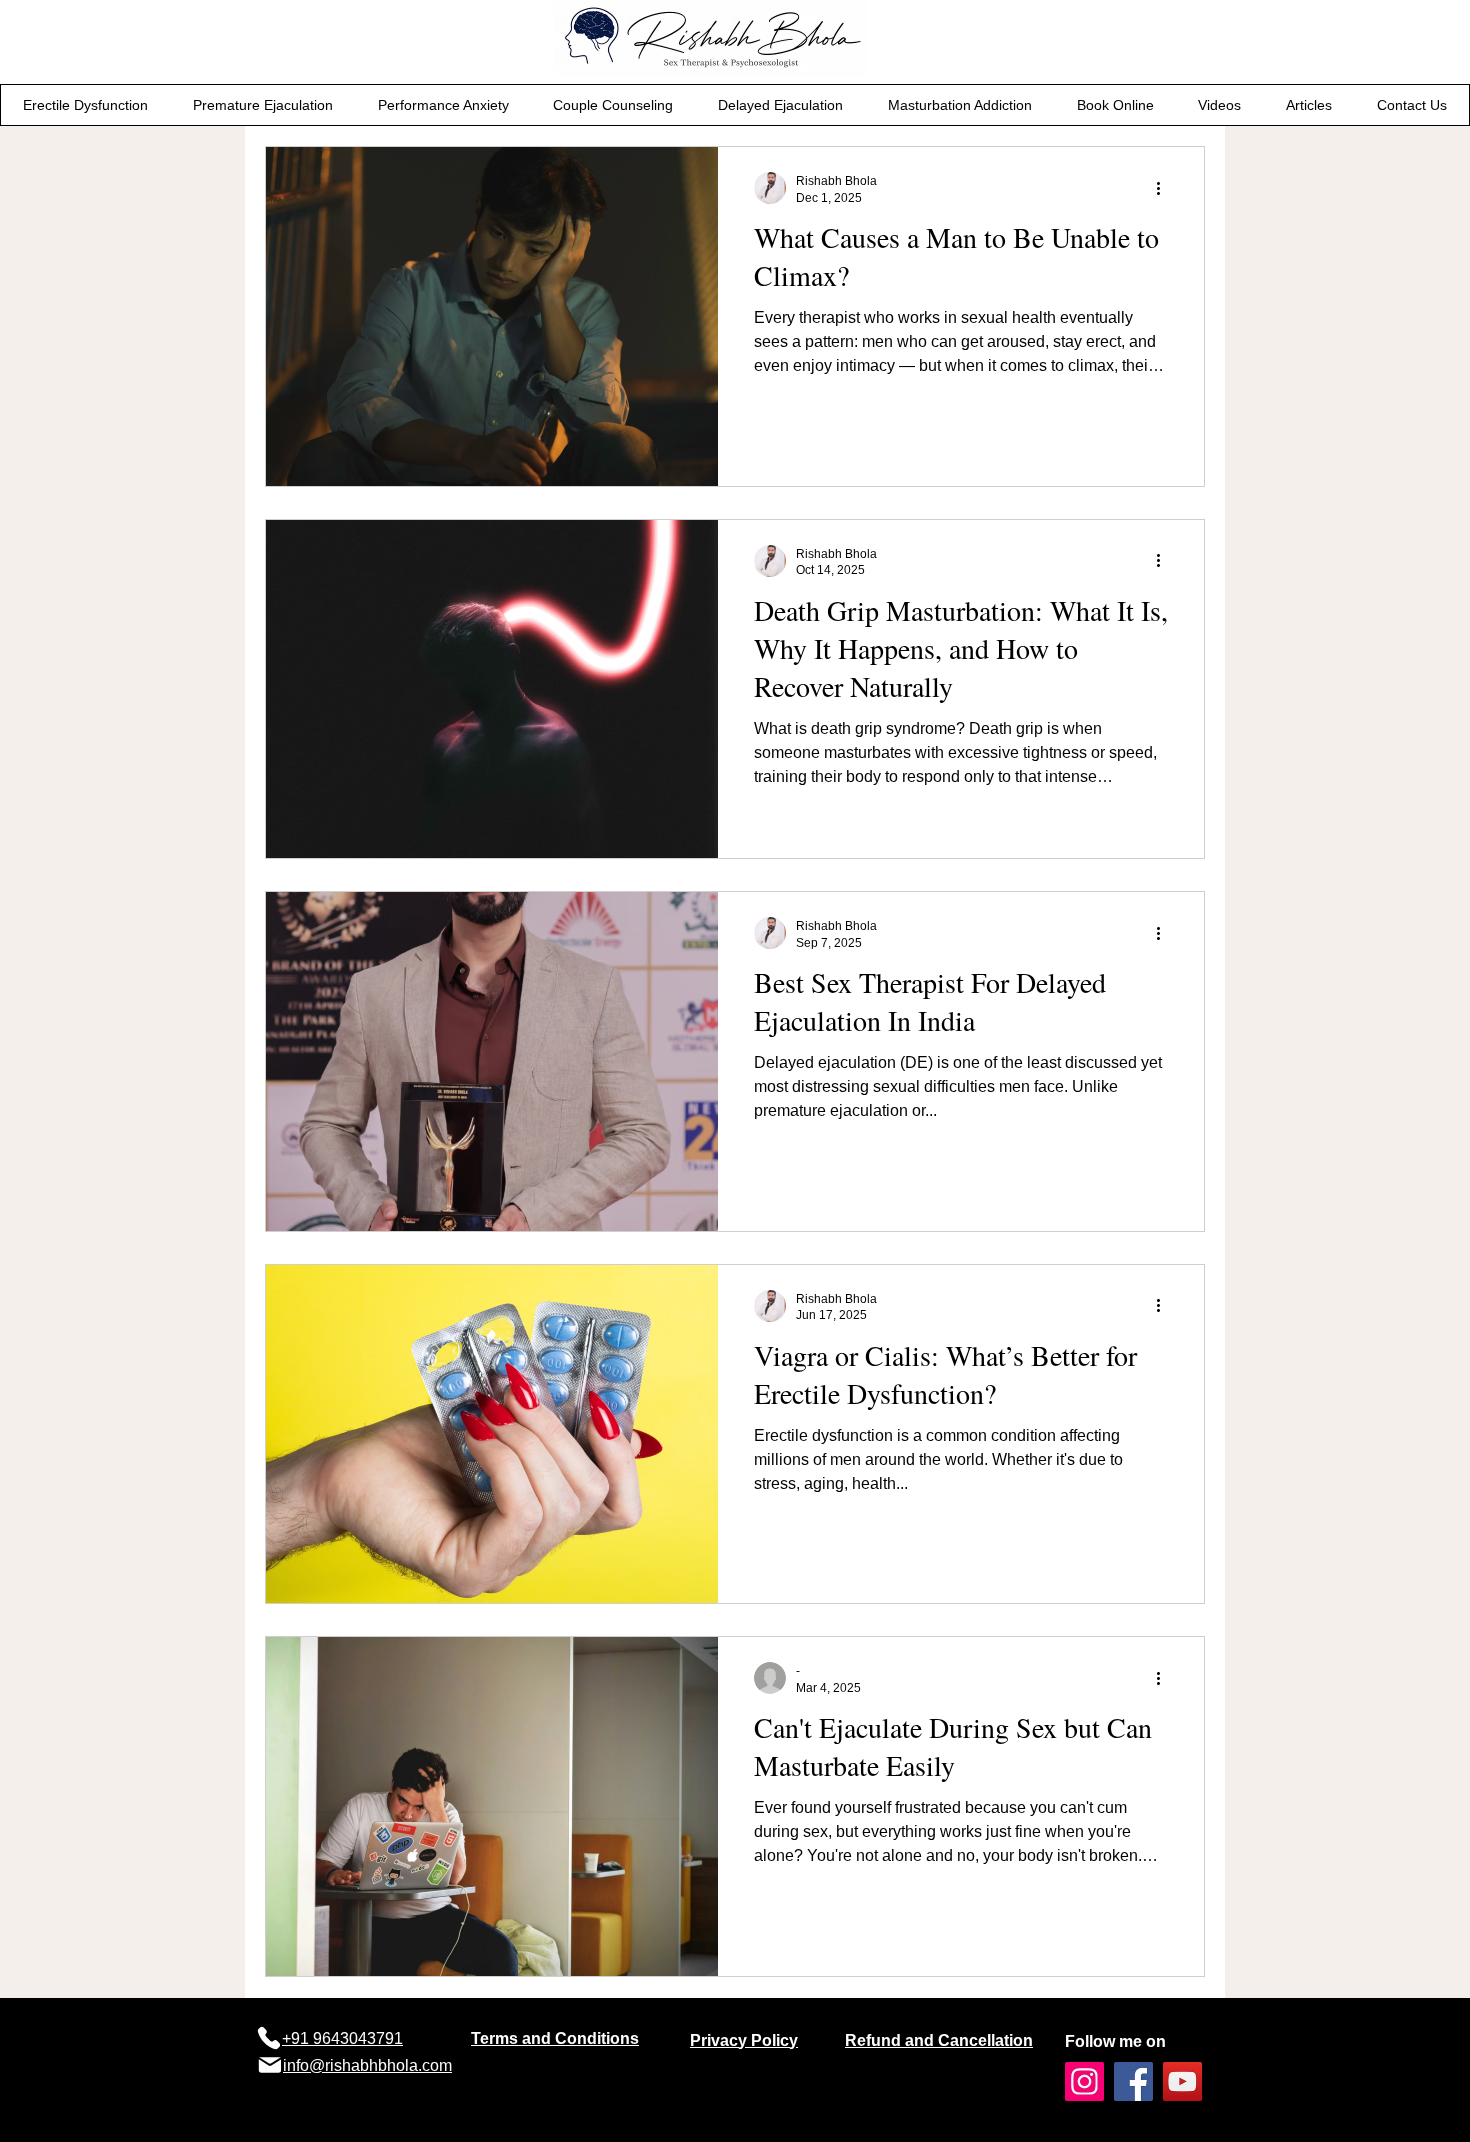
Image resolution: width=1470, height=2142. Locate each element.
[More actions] (1165, 188)
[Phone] (268, 2038)
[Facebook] (1133, 2081)
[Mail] (269, 2065)
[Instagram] (1084, 2081)
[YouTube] (1182, 2081)
